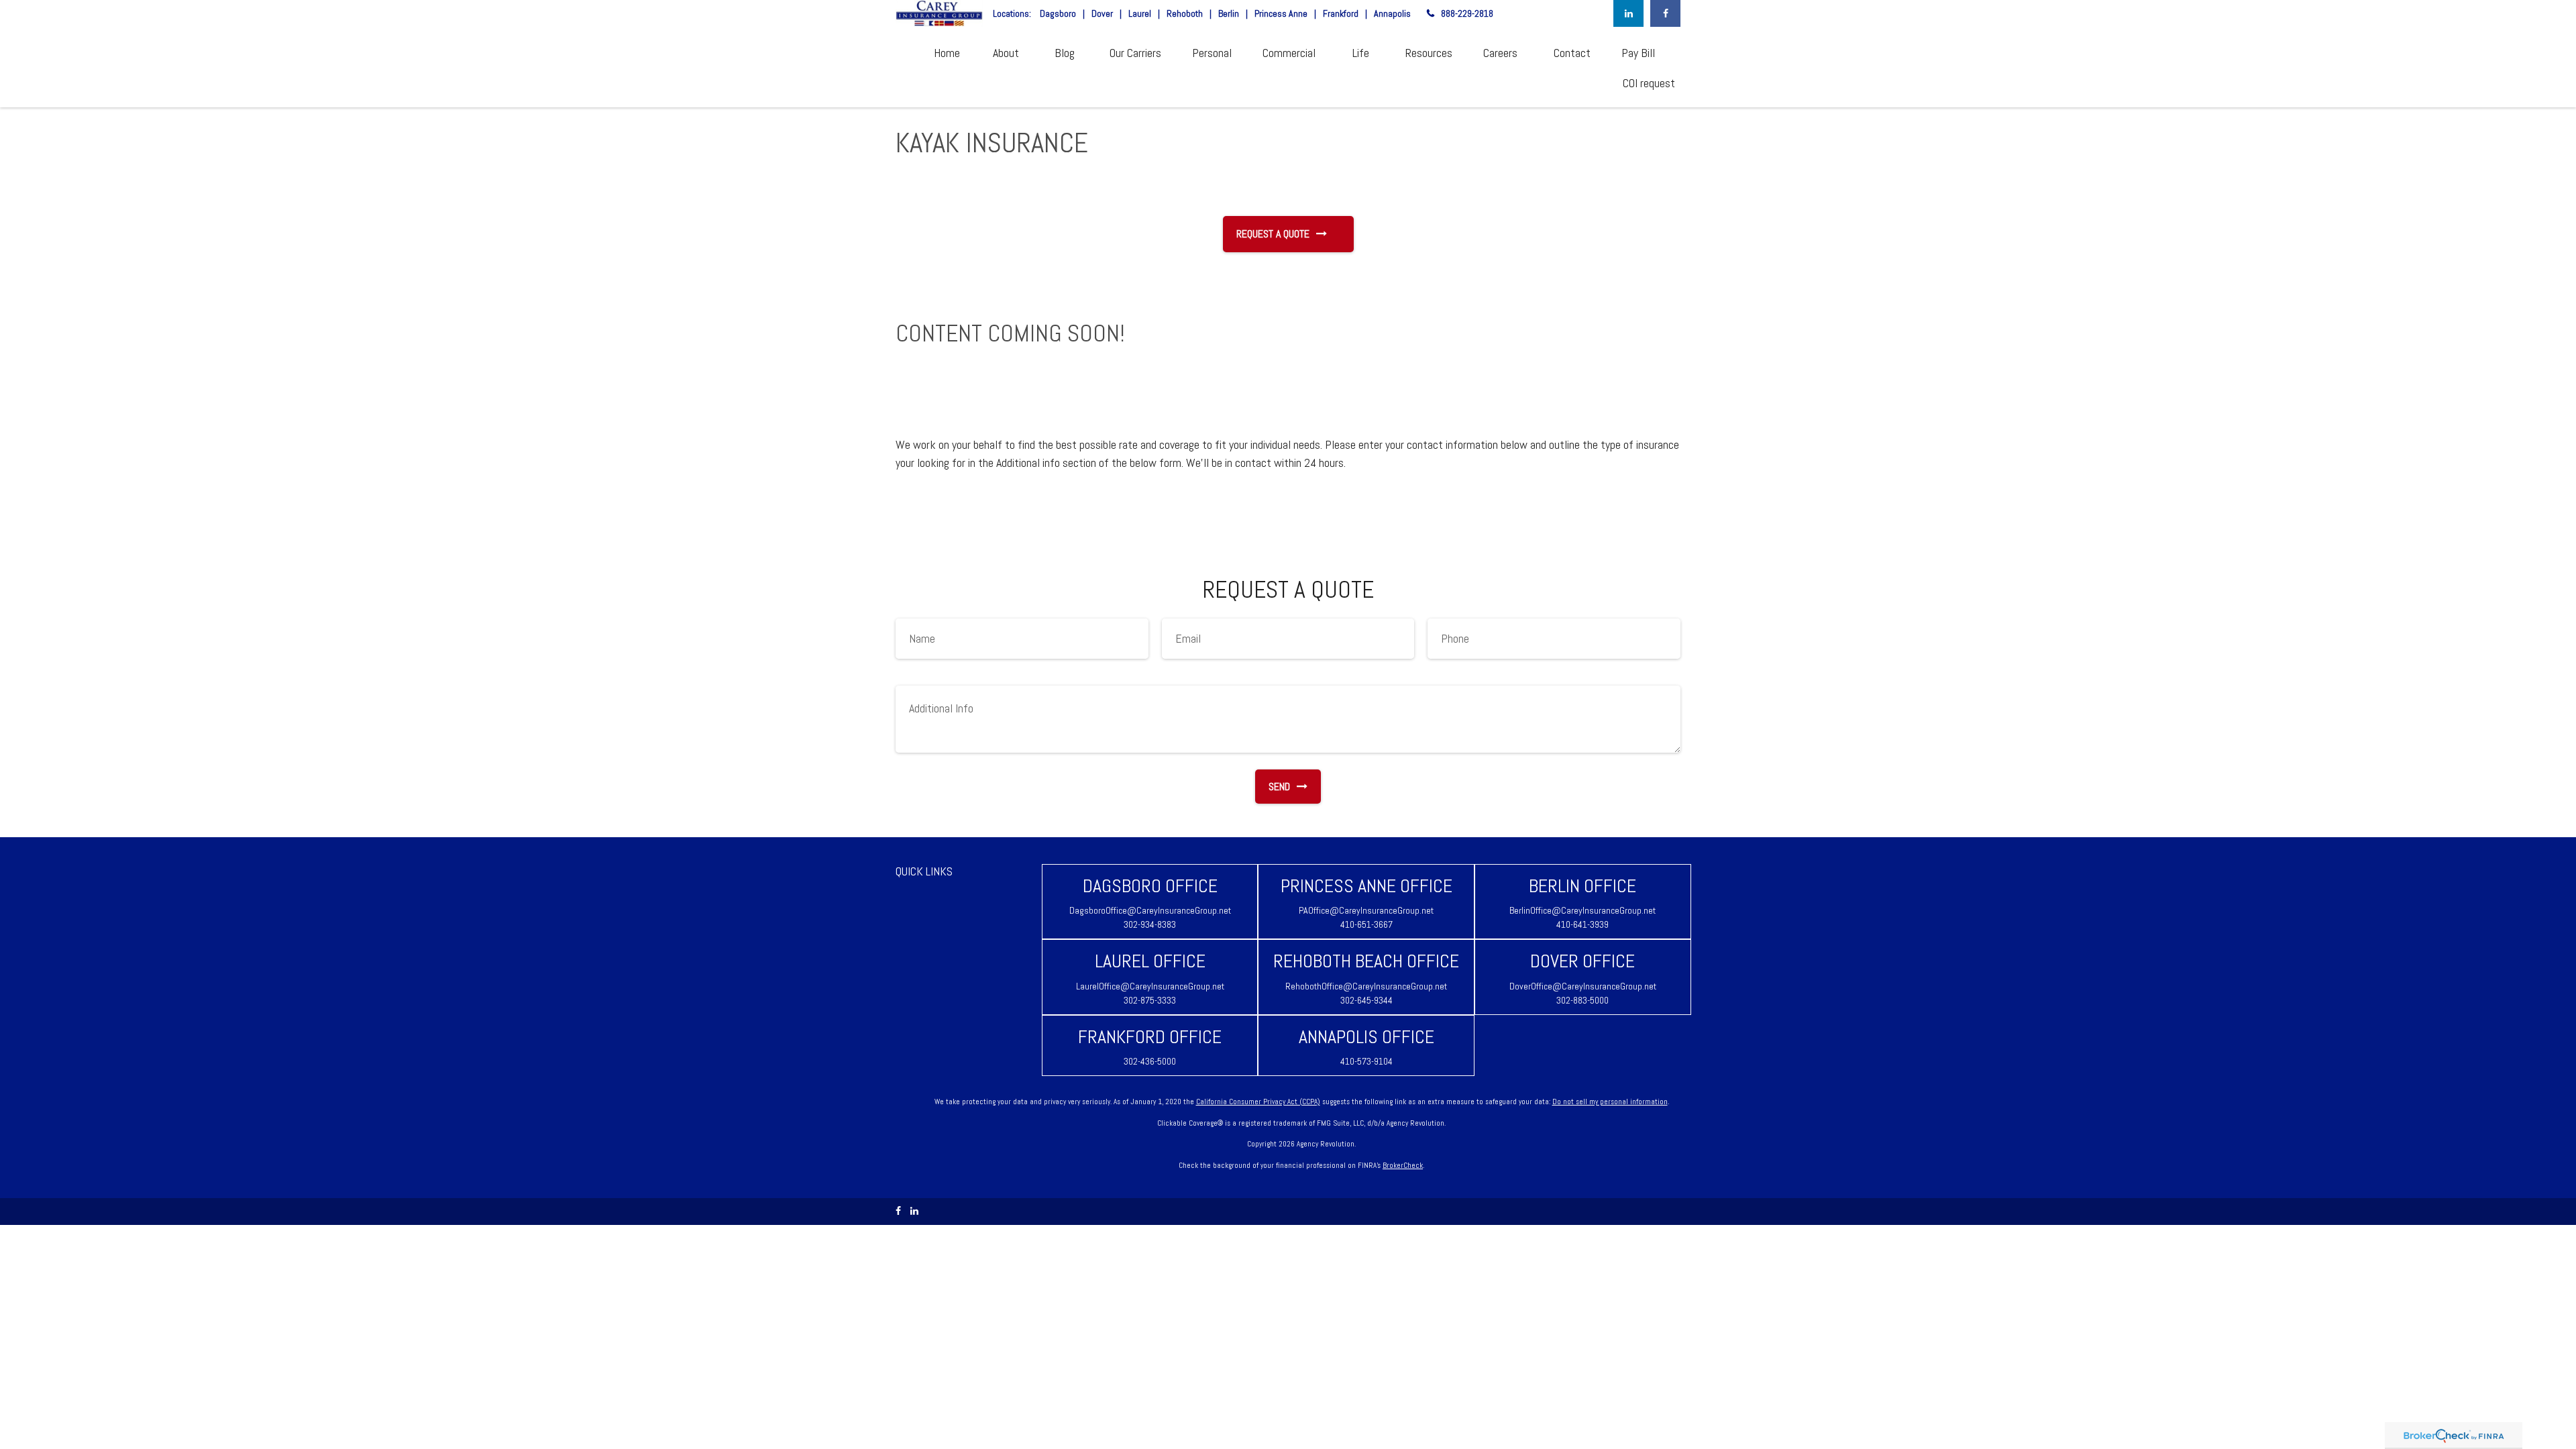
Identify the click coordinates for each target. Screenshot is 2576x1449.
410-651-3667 (1366, 924)
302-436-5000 (1150, 1061)
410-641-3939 (1582, 924)
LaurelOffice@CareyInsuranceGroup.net (1150, 986)
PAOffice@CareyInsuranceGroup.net (1366, 910)
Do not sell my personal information (1610, 1102)
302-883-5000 (1582, 1000)
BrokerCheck (1403, 1165)
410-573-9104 (1366, 1061)
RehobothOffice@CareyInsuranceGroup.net (1366, 986)
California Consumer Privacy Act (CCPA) (1258, 1102)
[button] (947, 52)
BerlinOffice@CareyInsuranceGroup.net (1582, 910)
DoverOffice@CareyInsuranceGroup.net (1583, 986)
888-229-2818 (1467, 13)
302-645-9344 (1366, 1000)
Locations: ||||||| (1202, 13)
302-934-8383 (1150, 924)
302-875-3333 (1150, 1000)
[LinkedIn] (1628, 13)
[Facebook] (1665, 13)
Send (1279, 787)
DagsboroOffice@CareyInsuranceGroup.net (1150, 910)
